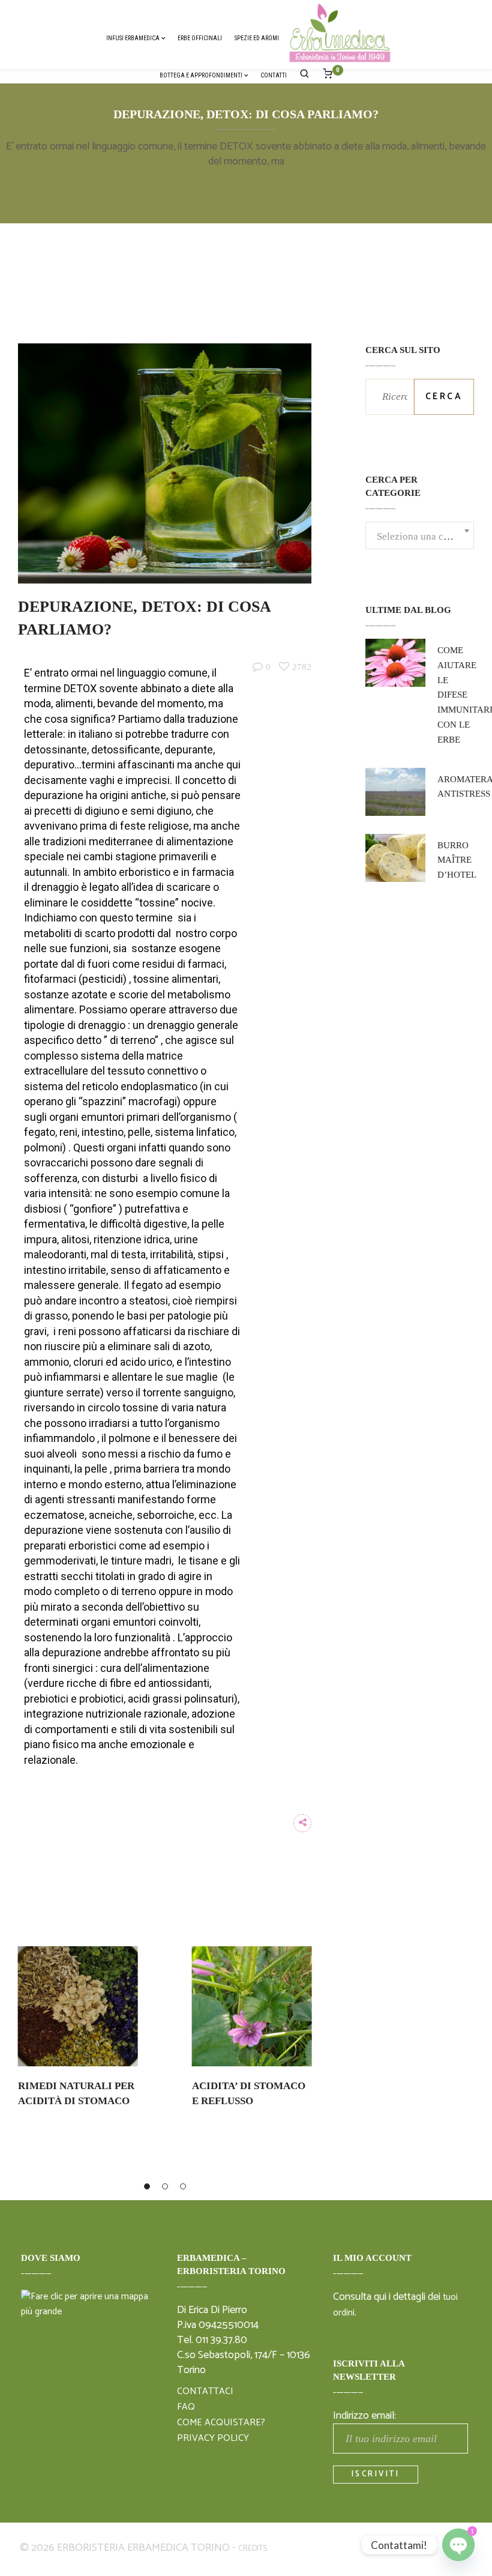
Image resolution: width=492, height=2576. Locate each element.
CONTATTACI (205, 2392)
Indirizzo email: (364, 2416)
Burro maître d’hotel (457, 860)
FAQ (186, 2407)
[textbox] (420, 544)
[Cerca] (305, 75)
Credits (253, 2549)
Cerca (444, 397)
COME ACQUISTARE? (221, 2423)
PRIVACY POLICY (213, 2439)
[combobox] (420, 537)
